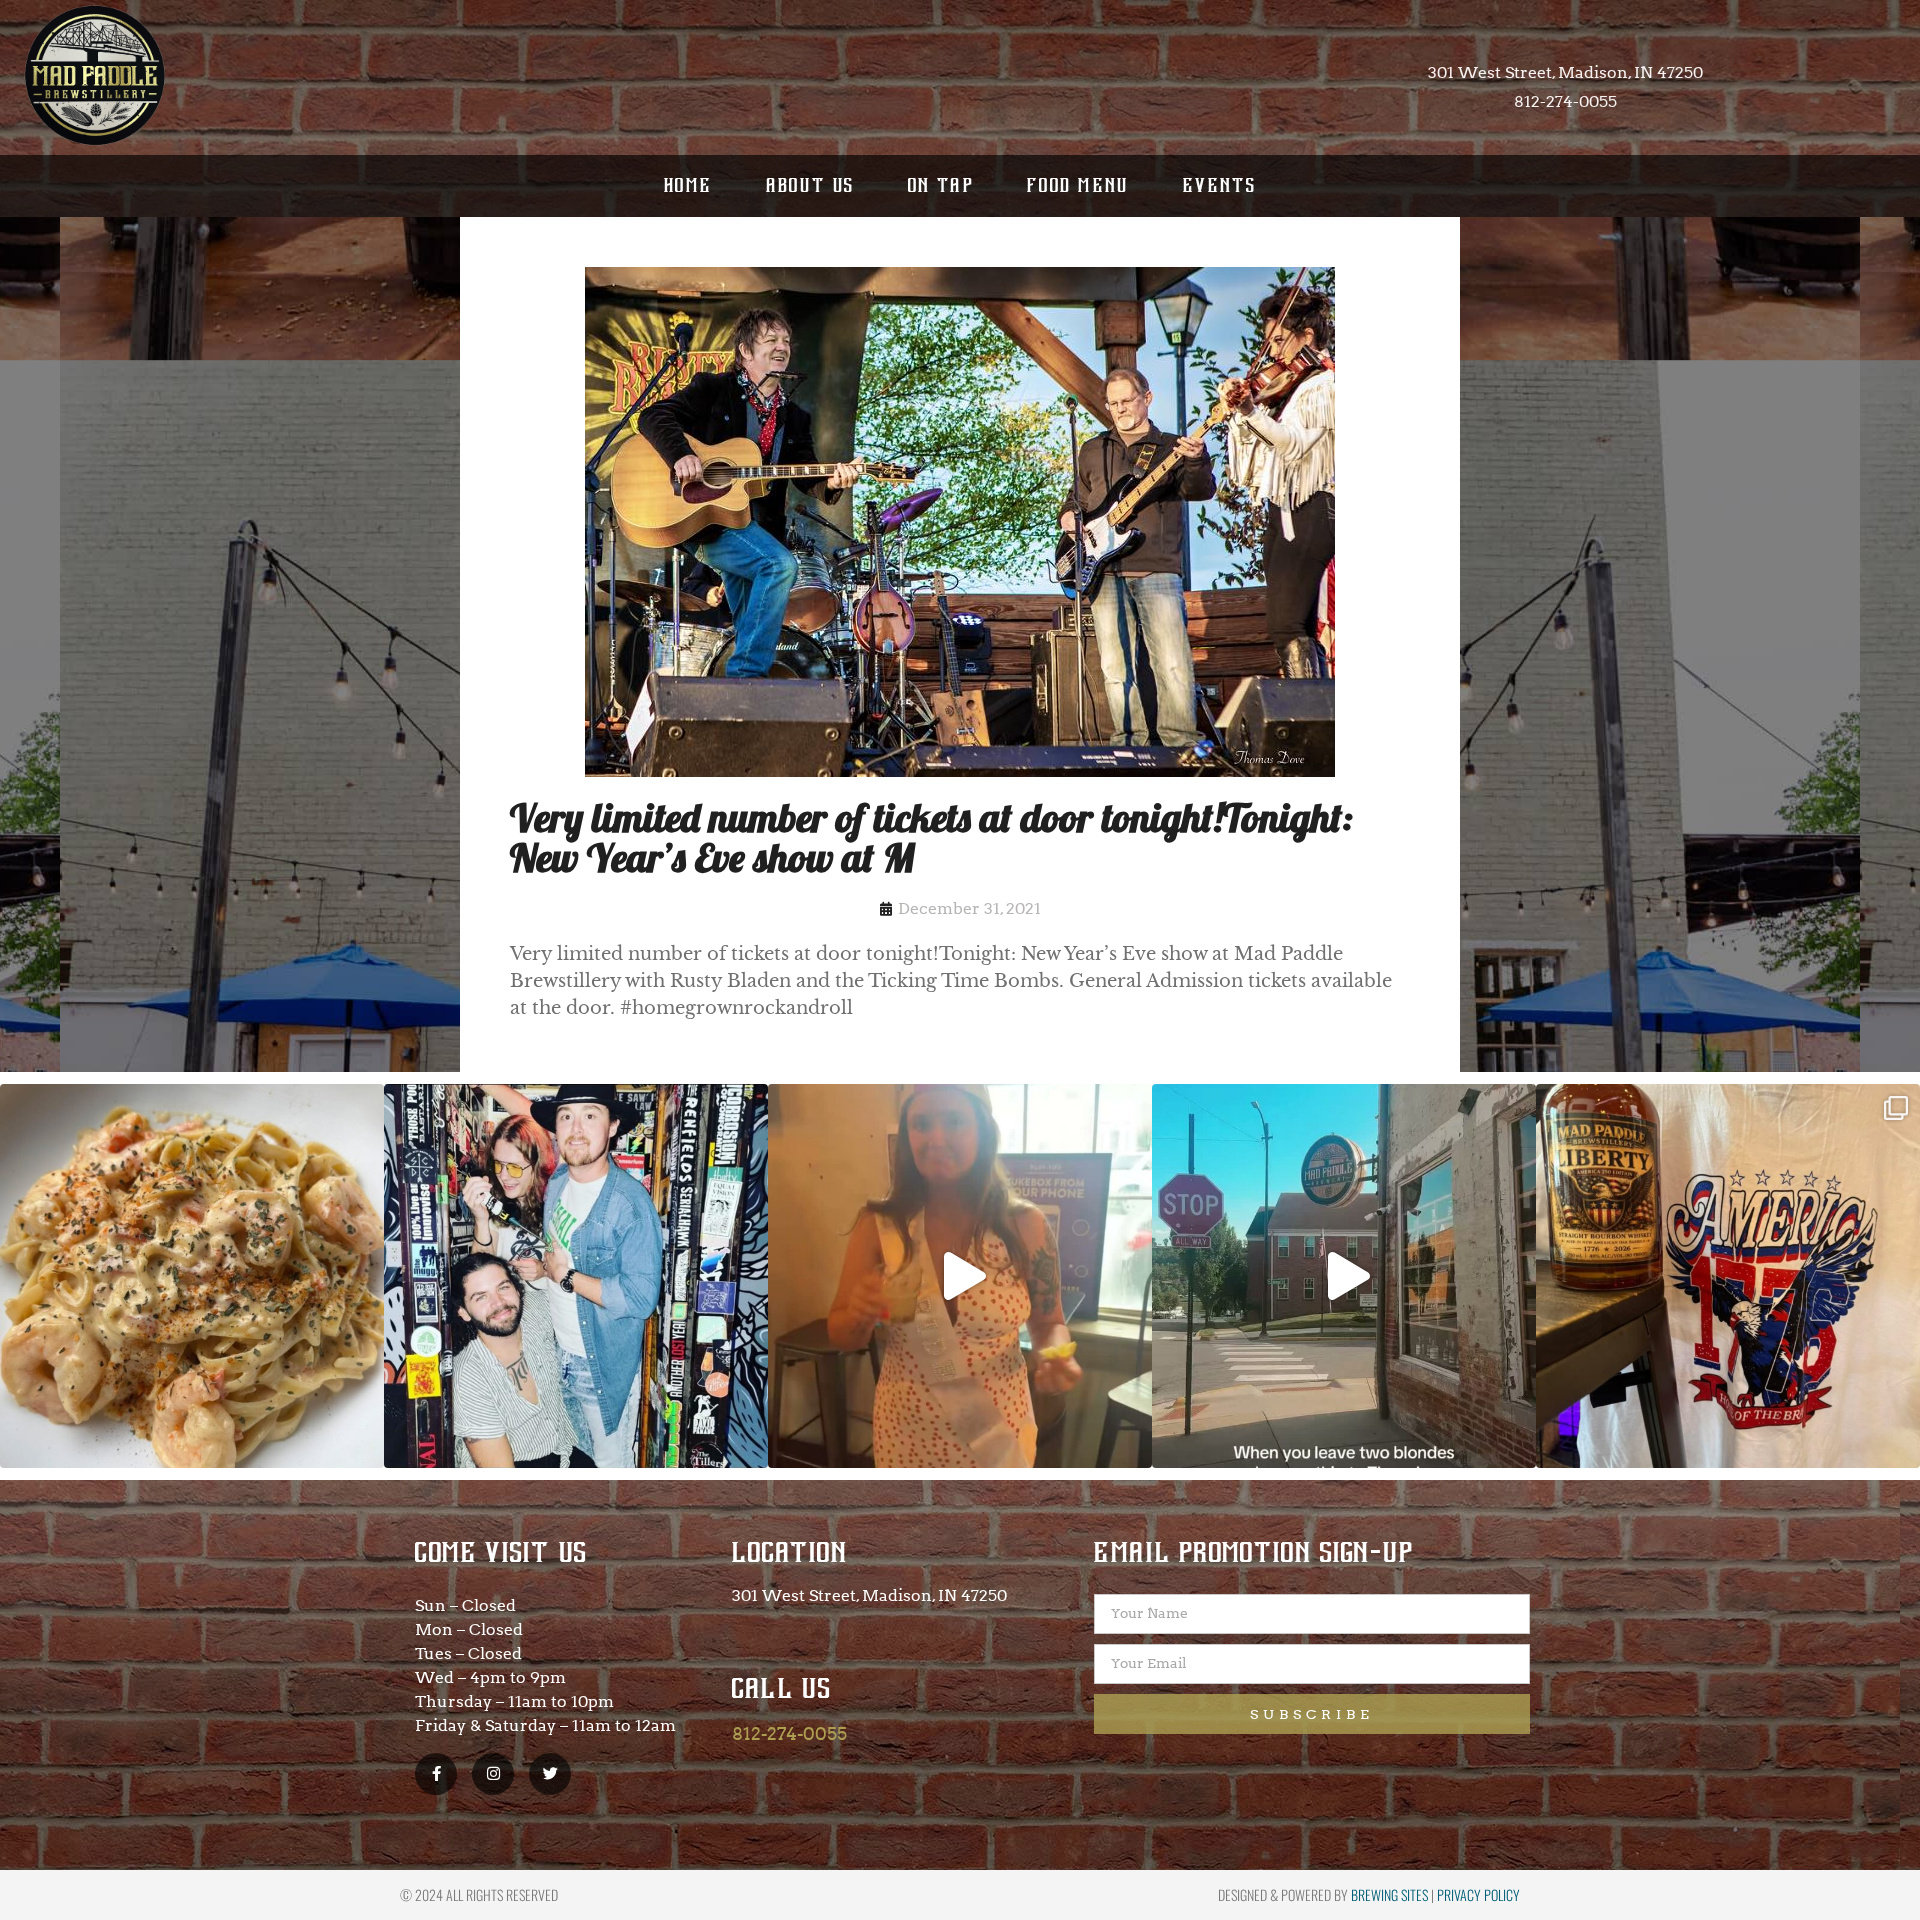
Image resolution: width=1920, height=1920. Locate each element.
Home (688, 185)
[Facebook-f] (436, 1774)
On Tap (941, 185)
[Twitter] (550, 1774)
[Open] (192, 1276)
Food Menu (1078, 185)
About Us (810, 185)
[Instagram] (493, 1774)
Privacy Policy (1478, 1894)
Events (1219, 185)
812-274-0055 (789, 1733)
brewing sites (1389, 1894)
